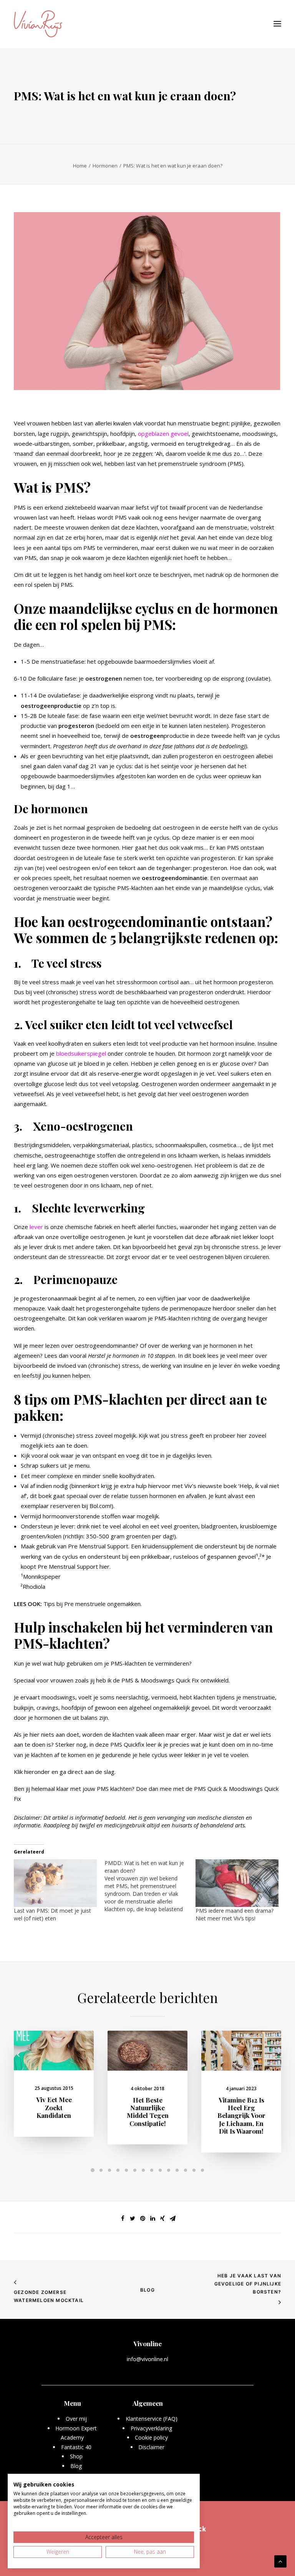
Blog (147, 2290)
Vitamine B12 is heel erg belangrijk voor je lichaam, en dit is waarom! (241, 2116)
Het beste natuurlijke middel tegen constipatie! (148, 2112)
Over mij (76, 2419)
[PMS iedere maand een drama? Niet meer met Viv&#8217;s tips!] (237, 1883)
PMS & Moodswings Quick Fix (160, 1680)
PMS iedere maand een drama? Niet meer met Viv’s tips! (235, 1914)
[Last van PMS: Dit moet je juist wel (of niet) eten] (55, 1883)
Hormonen (105, 166)
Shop (76, 2456)
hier (104, 1566)
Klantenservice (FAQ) (152, 2419)
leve (35, 1227)
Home (80, 166)
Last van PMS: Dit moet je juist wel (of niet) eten (52, 1914)
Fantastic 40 (76, 2447)
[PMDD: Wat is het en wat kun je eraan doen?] (150, 1886)
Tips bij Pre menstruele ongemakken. (93, 1604)
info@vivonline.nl (147, 2359)
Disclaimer (151, 2447)
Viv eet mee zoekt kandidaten (54, 2107)
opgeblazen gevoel (163, 433)
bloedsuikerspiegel (81, 1053)
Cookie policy (151, 2437)
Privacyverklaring (152, 2428)
